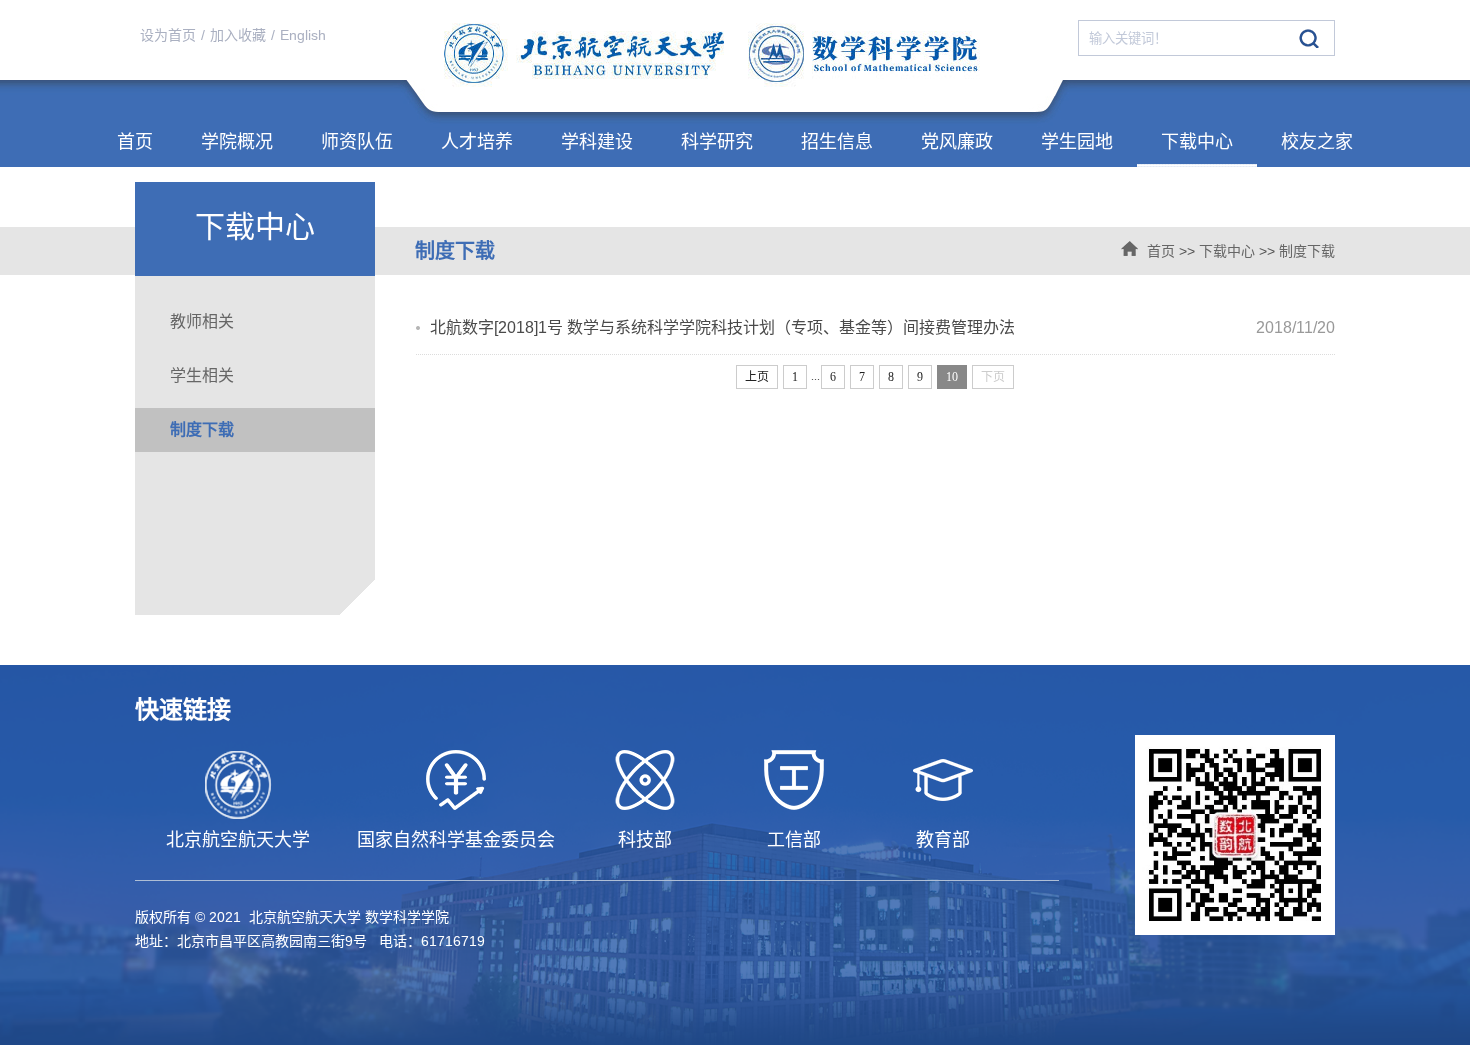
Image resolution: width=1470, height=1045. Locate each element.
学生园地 (1077, 142)
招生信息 (837, 142)
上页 (757, 377)
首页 (135, 142)
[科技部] (644, 780)
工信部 (794, 840)
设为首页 (168, 35)
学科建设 (597, 142)
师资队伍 (357, 142)
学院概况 (237, 142)
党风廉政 (957, 142)
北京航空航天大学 (238, 840)
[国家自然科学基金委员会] (455, 780)
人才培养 (477, 142)
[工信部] (793, 780)
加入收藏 (238, 35)
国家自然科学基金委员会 (456, 840)
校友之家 (1317, 142)
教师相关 (202, 321)
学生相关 (202, 375)
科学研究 (717, 142)
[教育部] (942, 780)
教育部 (943, 840)
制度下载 (1307, 251)
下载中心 (1197, 142)
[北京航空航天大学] (238, 785)
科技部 (645, 840)
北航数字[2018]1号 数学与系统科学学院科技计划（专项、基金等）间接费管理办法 (722, 327)
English (303, 35)
